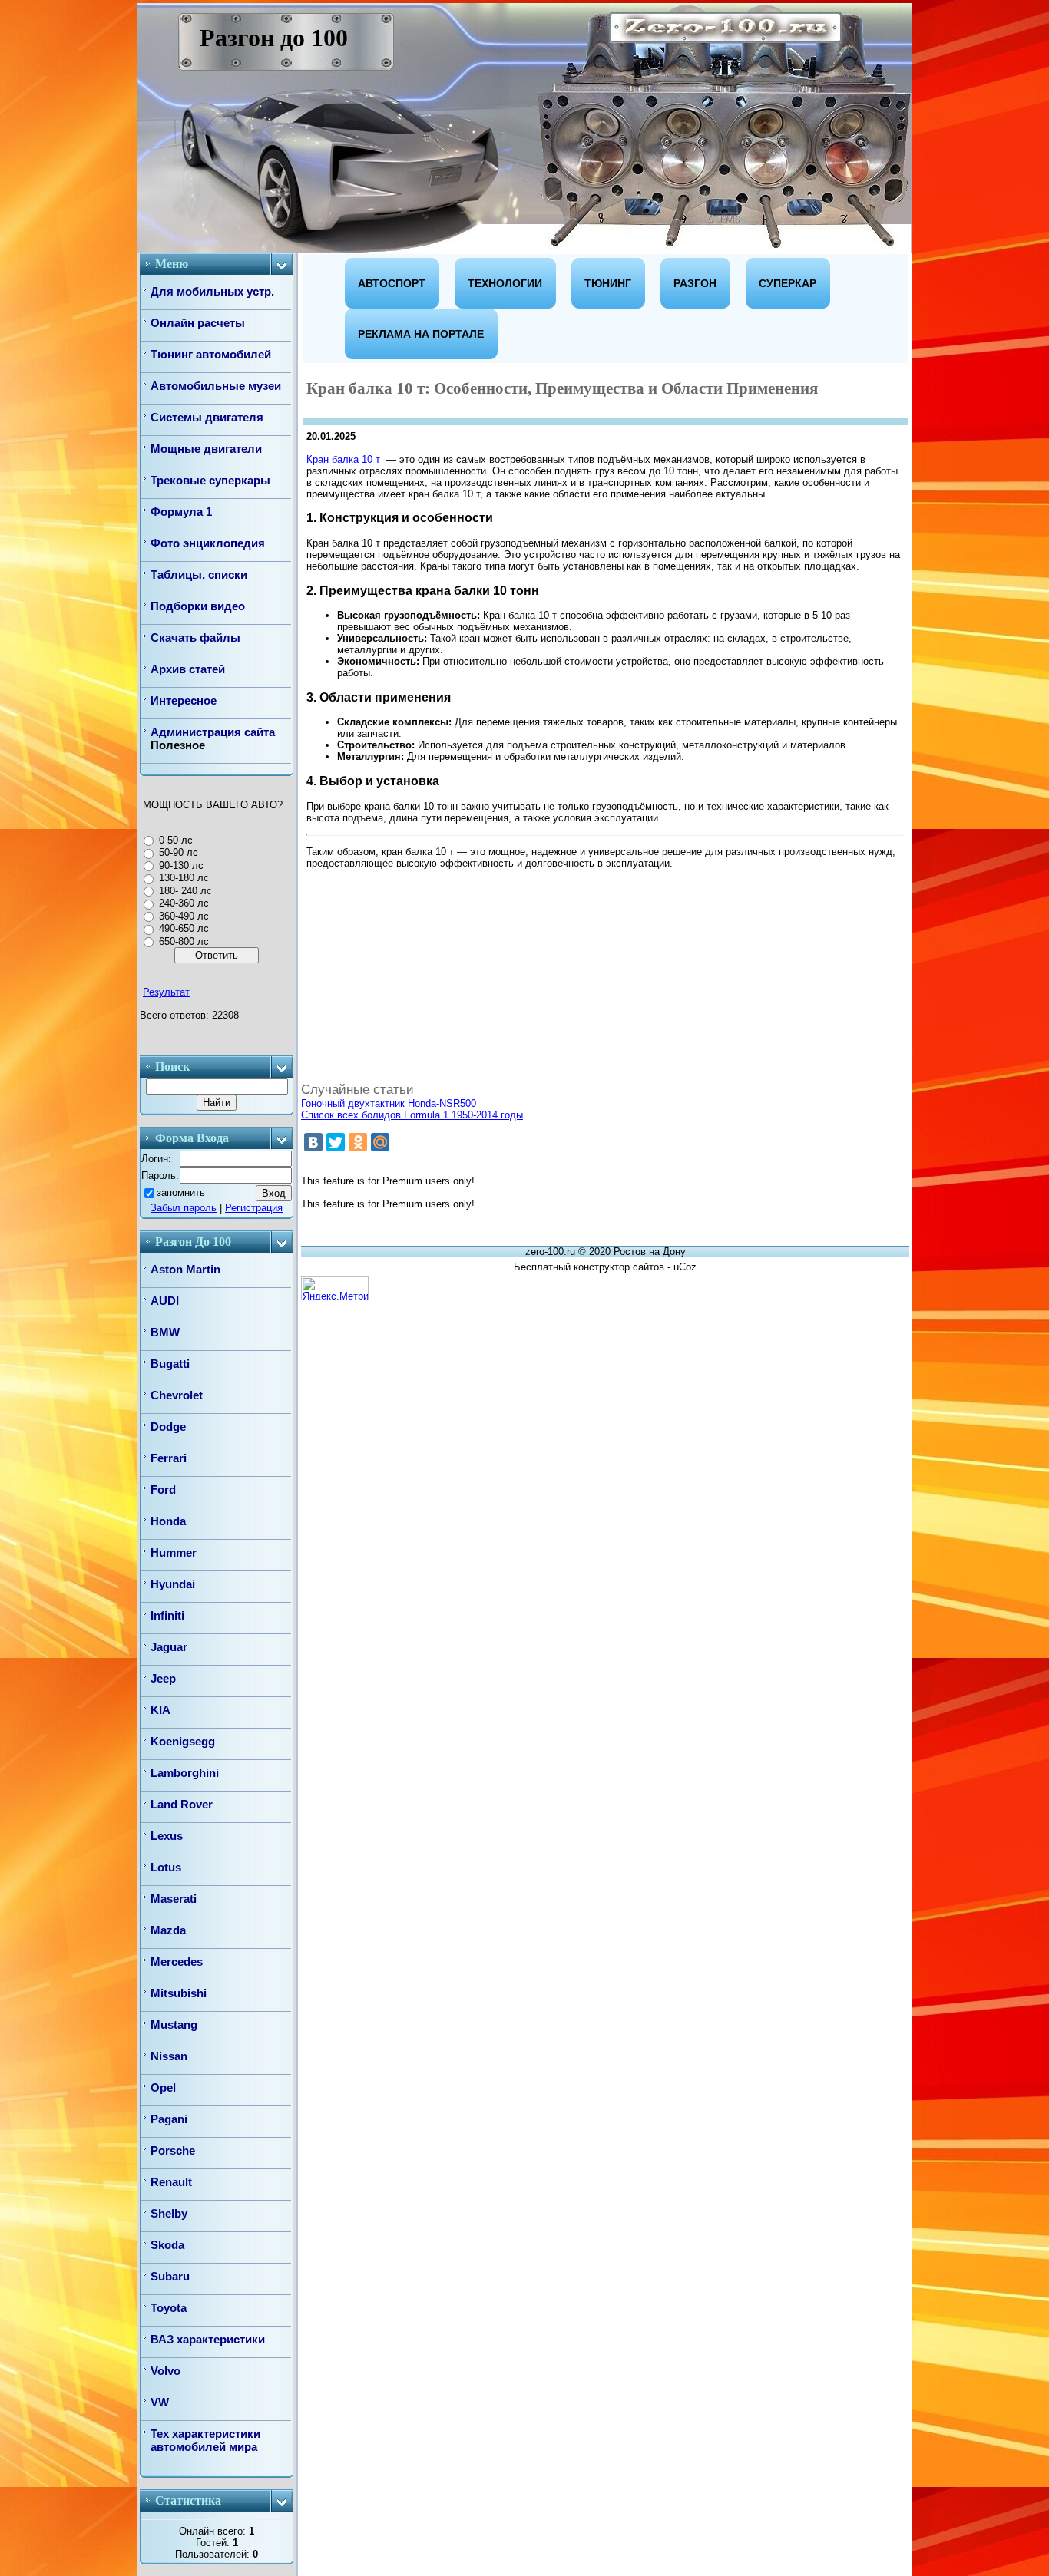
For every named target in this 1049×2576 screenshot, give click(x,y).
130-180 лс (184, 878)
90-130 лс (181, 865)
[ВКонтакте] (313, 1142)
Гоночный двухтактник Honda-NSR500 (389, 1103)
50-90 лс (179, 852)
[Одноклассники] (358, 1142)
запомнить (181, 1192)
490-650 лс (184, 928)
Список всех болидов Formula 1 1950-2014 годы (412, 1115)
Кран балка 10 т (343, 459)
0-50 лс (176, 840)
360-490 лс (184, 916)
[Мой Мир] (380, 1142)
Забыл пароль (184, 1208)
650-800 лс (184, 941)
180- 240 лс (185, 891)
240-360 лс (184, 903)
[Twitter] (336, 1142)
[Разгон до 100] (211, 132)
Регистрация (254, 1208)
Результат (166, 992)
